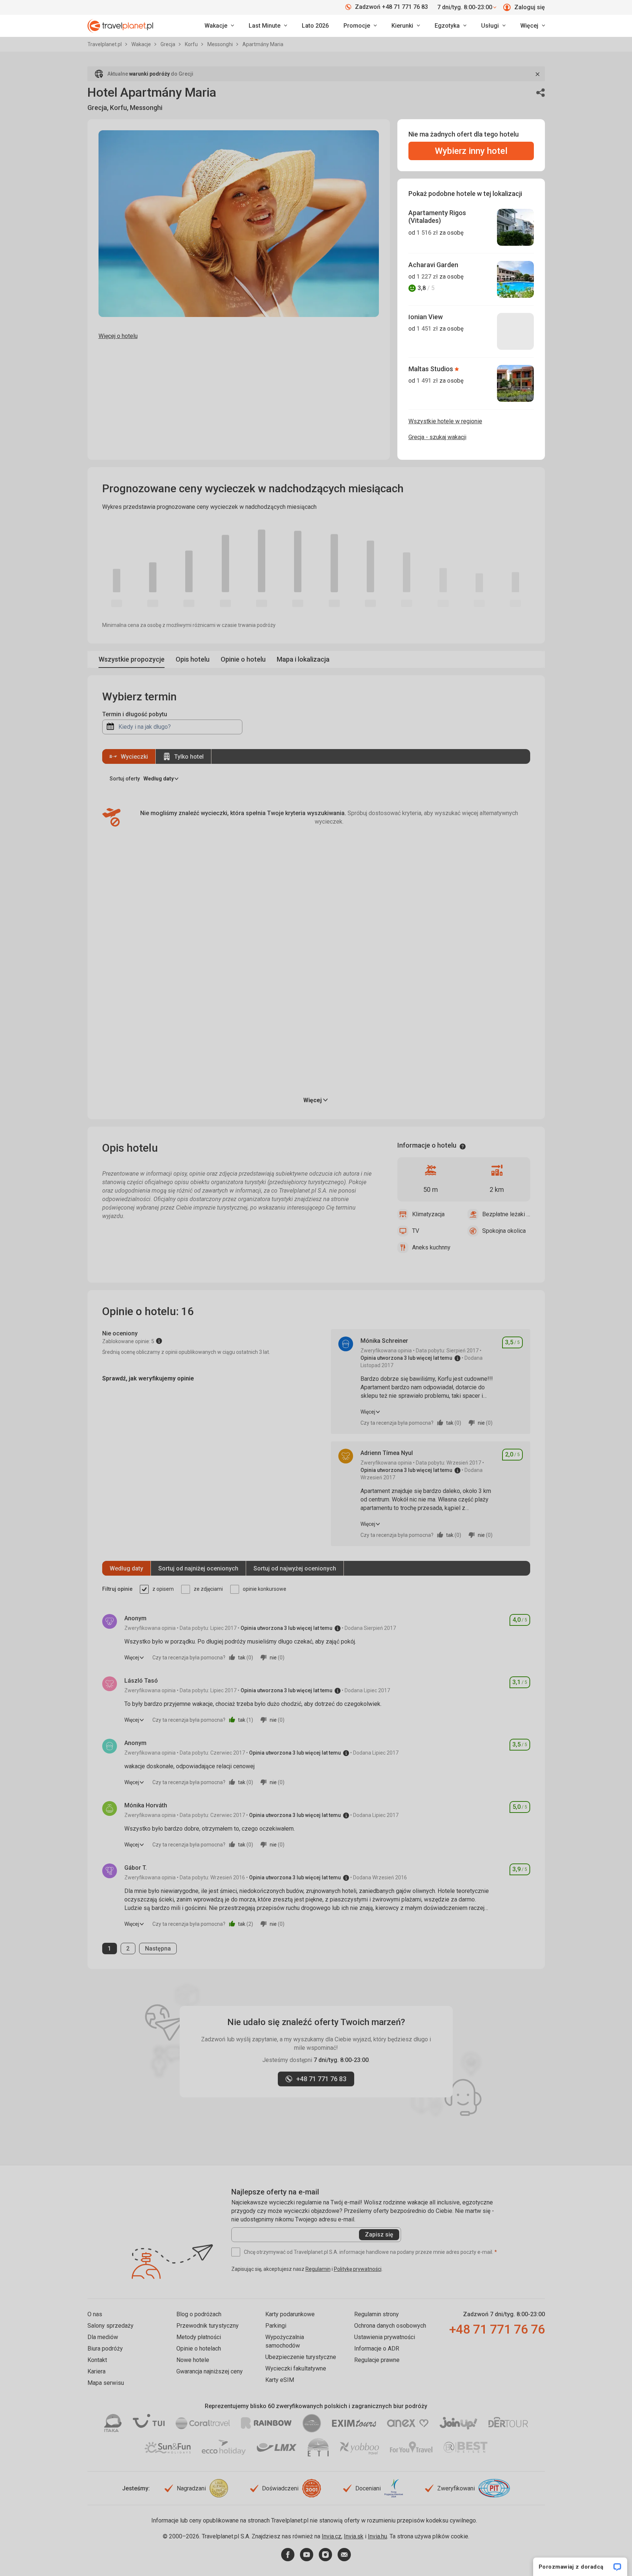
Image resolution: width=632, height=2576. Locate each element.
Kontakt (97, 2360)
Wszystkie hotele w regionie (445, 421)
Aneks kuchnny (431, 1247)
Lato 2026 (315, 26)
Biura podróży (105, 2349)
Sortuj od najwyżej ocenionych (295, 1568)
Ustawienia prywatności (385, 2337)
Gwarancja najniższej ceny (210, 2371)
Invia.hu (377, 2536)
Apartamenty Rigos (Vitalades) (437, 217)
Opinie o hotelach (199, 2349)
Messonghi (221, 44)
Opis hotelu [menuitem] (193, 659)
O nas (95, 2314)
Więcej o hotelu (118, 336)
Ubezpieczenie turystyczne (301, 2357)
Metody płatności (199, 2337)
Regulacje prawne (377, 2360)
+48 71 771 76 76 (497, 2329)
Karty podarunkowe (290, 2314)
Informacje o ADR (377, 2349)
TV (416, 1231)
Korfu (192, 44)
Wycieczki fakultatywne (296, 2368)
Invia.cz (331, 2536)
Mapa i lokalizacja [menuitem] (303, 659)
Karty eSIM (280, 2380)
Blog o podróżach (199, 2314)
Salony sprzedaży (110, 2326)
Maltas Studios (431, 369)
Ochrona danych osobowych (390, 2326)
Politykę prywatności (358, 2269)
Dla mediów (103, 2337)
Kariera (96, 2371)
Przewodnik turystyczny (208, 2326)
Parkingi (276, 2326)
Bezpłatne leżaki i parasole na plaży (506, 1214)
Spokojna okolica (504, 1231)
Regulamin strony (377, 2314)
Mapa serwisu (106, 2383)
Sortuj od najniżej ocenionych (198, 1568)
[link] (268, 26)
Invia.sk (354, 2536)
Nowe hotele (193, 2360)
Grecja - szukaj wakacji (437, 437)
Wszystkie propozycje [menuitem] (132, 659)
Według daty (126, 1568)
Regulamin (318, 2269)
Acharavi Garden (433, 265)
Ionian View (426, 317)
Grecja (168, 44)
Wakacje (142, 44)
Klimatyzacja (428, 1214)
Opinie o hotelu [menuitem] (243, 659)
